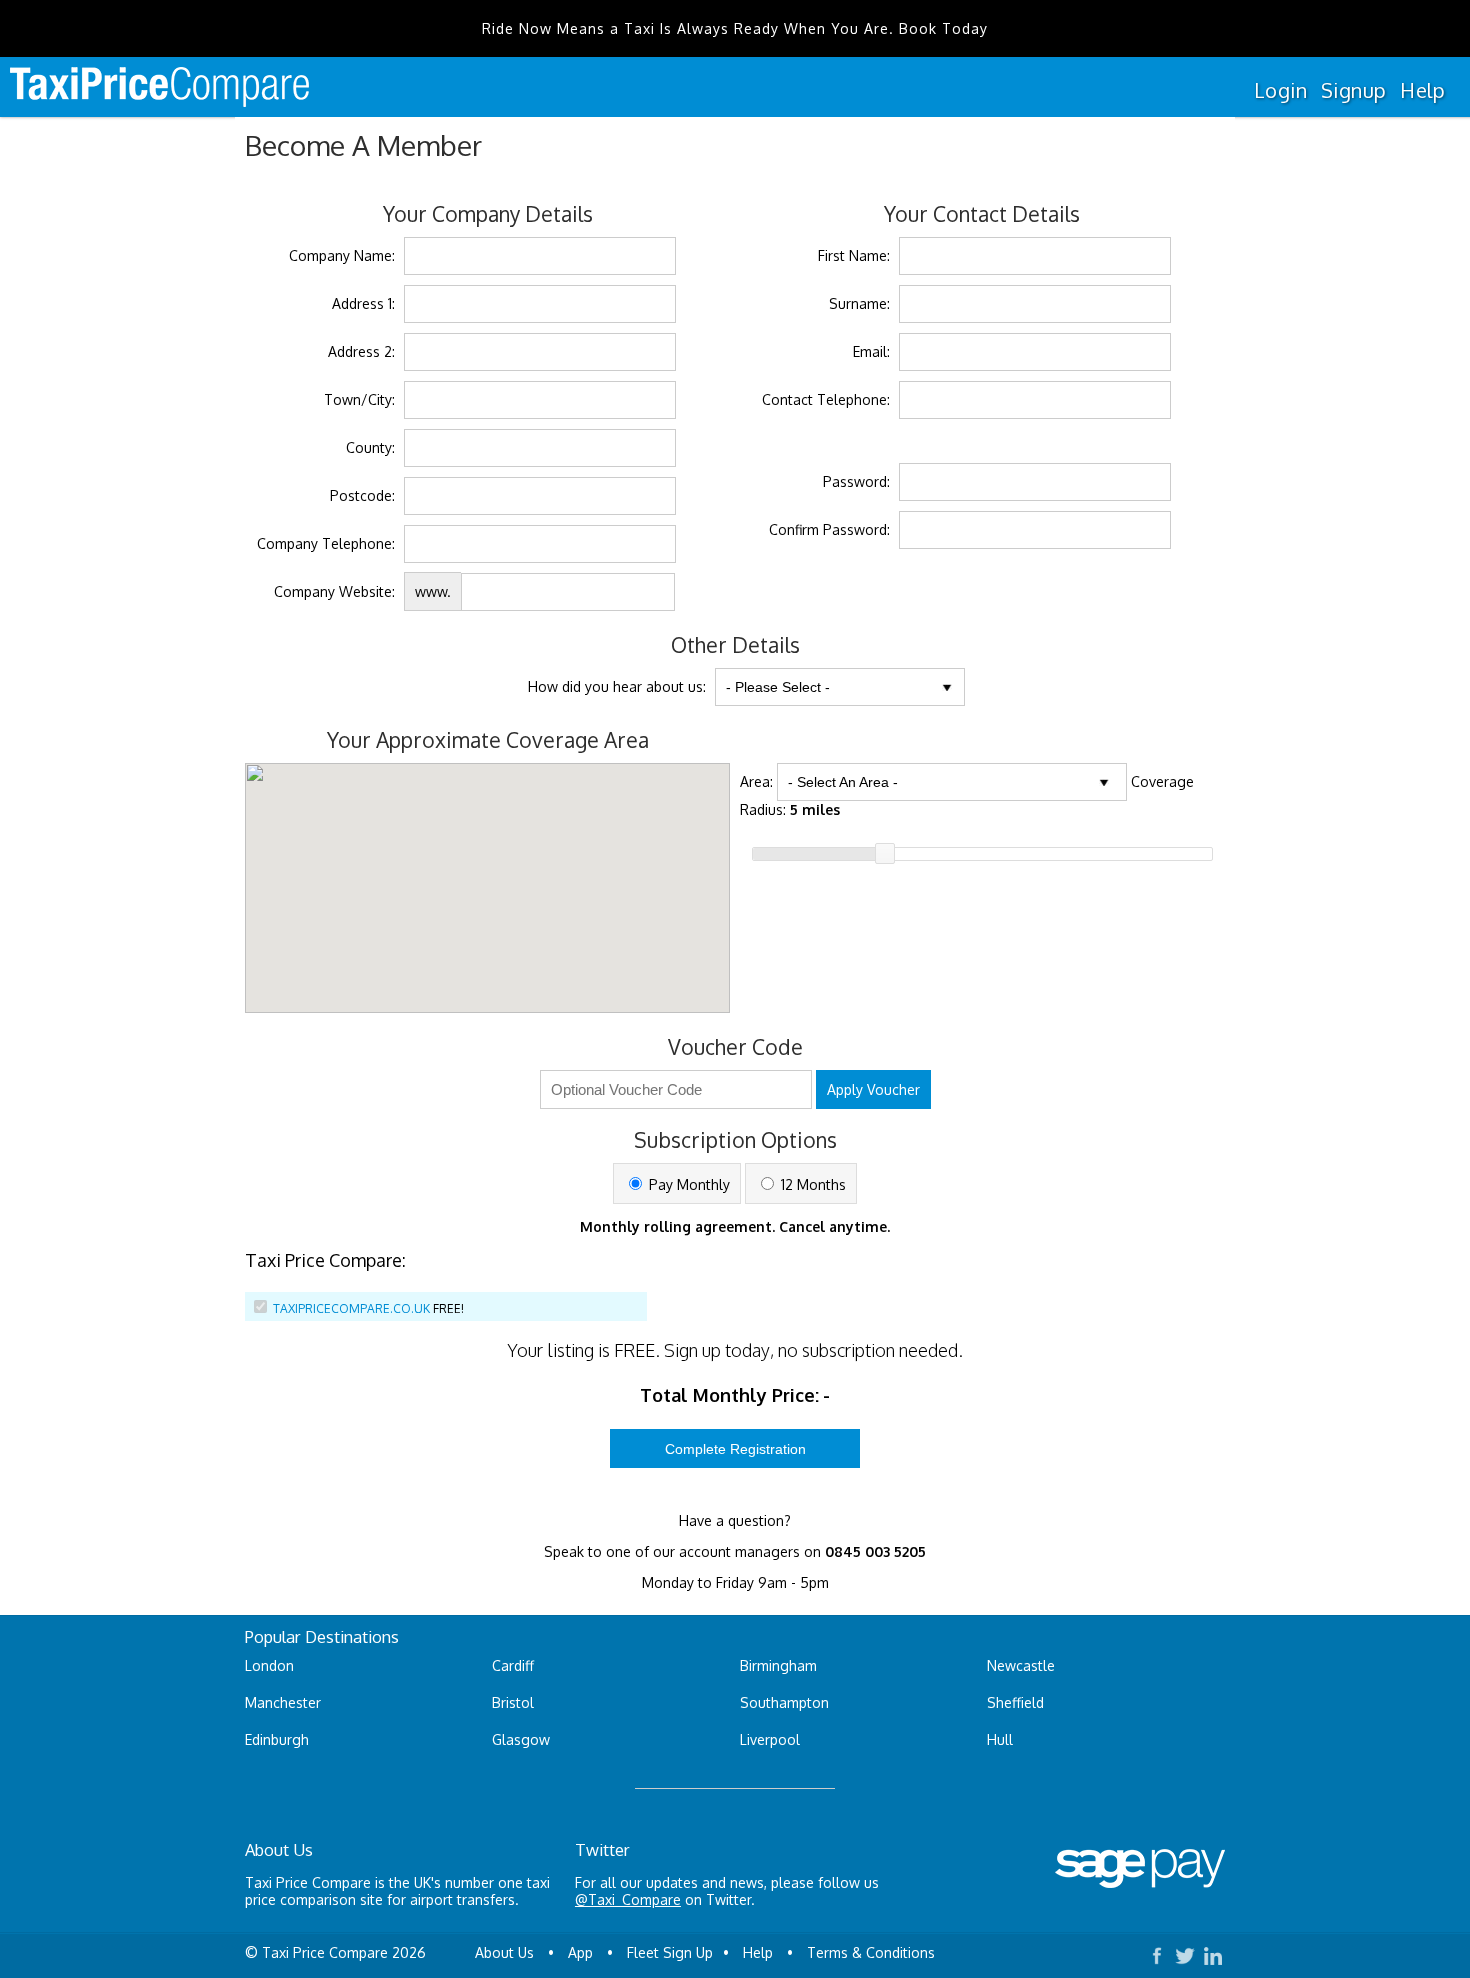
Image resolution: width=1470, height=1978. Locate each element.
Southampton (784, 1702)
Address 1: (363, 303)
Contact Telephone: (826, 399)
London (269, 1665)
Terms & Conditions (871, 1952)
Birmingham (778, 1665)
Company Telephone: (326, 543)
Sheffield (1015, 1702)
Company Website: (334, 591)
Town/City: (359, 399)
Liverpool (770, 1739)
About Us (504, 1952)
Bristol (513, 1702)
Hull (1000, 1739)
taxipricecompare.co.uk (351, 1308)
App (580, 1952)
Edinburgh (277, 1739)
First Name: (854, 255)
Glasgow (521, 1739)
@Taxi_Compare (628, 1899)
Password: (856, 481)
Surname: (859, 303)
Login (1280, 90)
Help (1422, 90)
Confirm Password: (829, 529)
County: (370, 447)
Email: (871, 351)
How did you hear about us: (617, 686)
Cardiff (513, 1665)
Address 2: (361, 351)
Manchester (283, 1702)
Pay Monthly (687, 1184)
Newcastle (1021, 1665)
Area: (756, 781)
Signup (1353, 90)
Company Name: (342, 255)
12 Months (811, 1184)
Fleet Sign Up (670, 1952)
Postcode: (362, 495)
